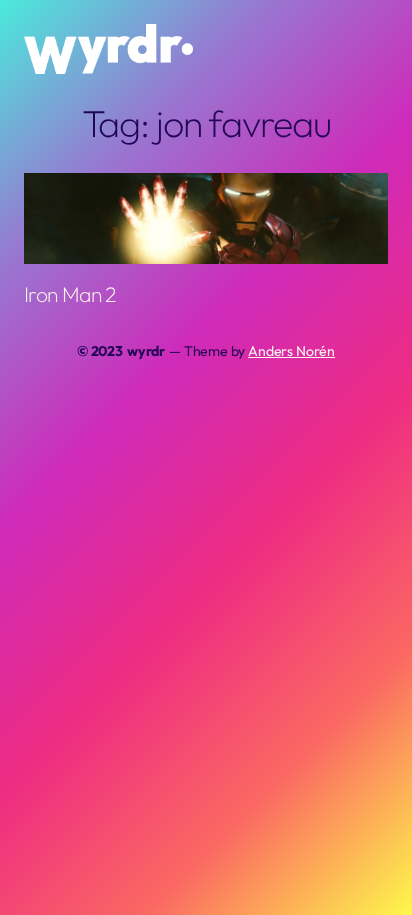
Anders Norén (291, 351)
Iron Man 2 (70, 295)
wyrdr (146, 351)
